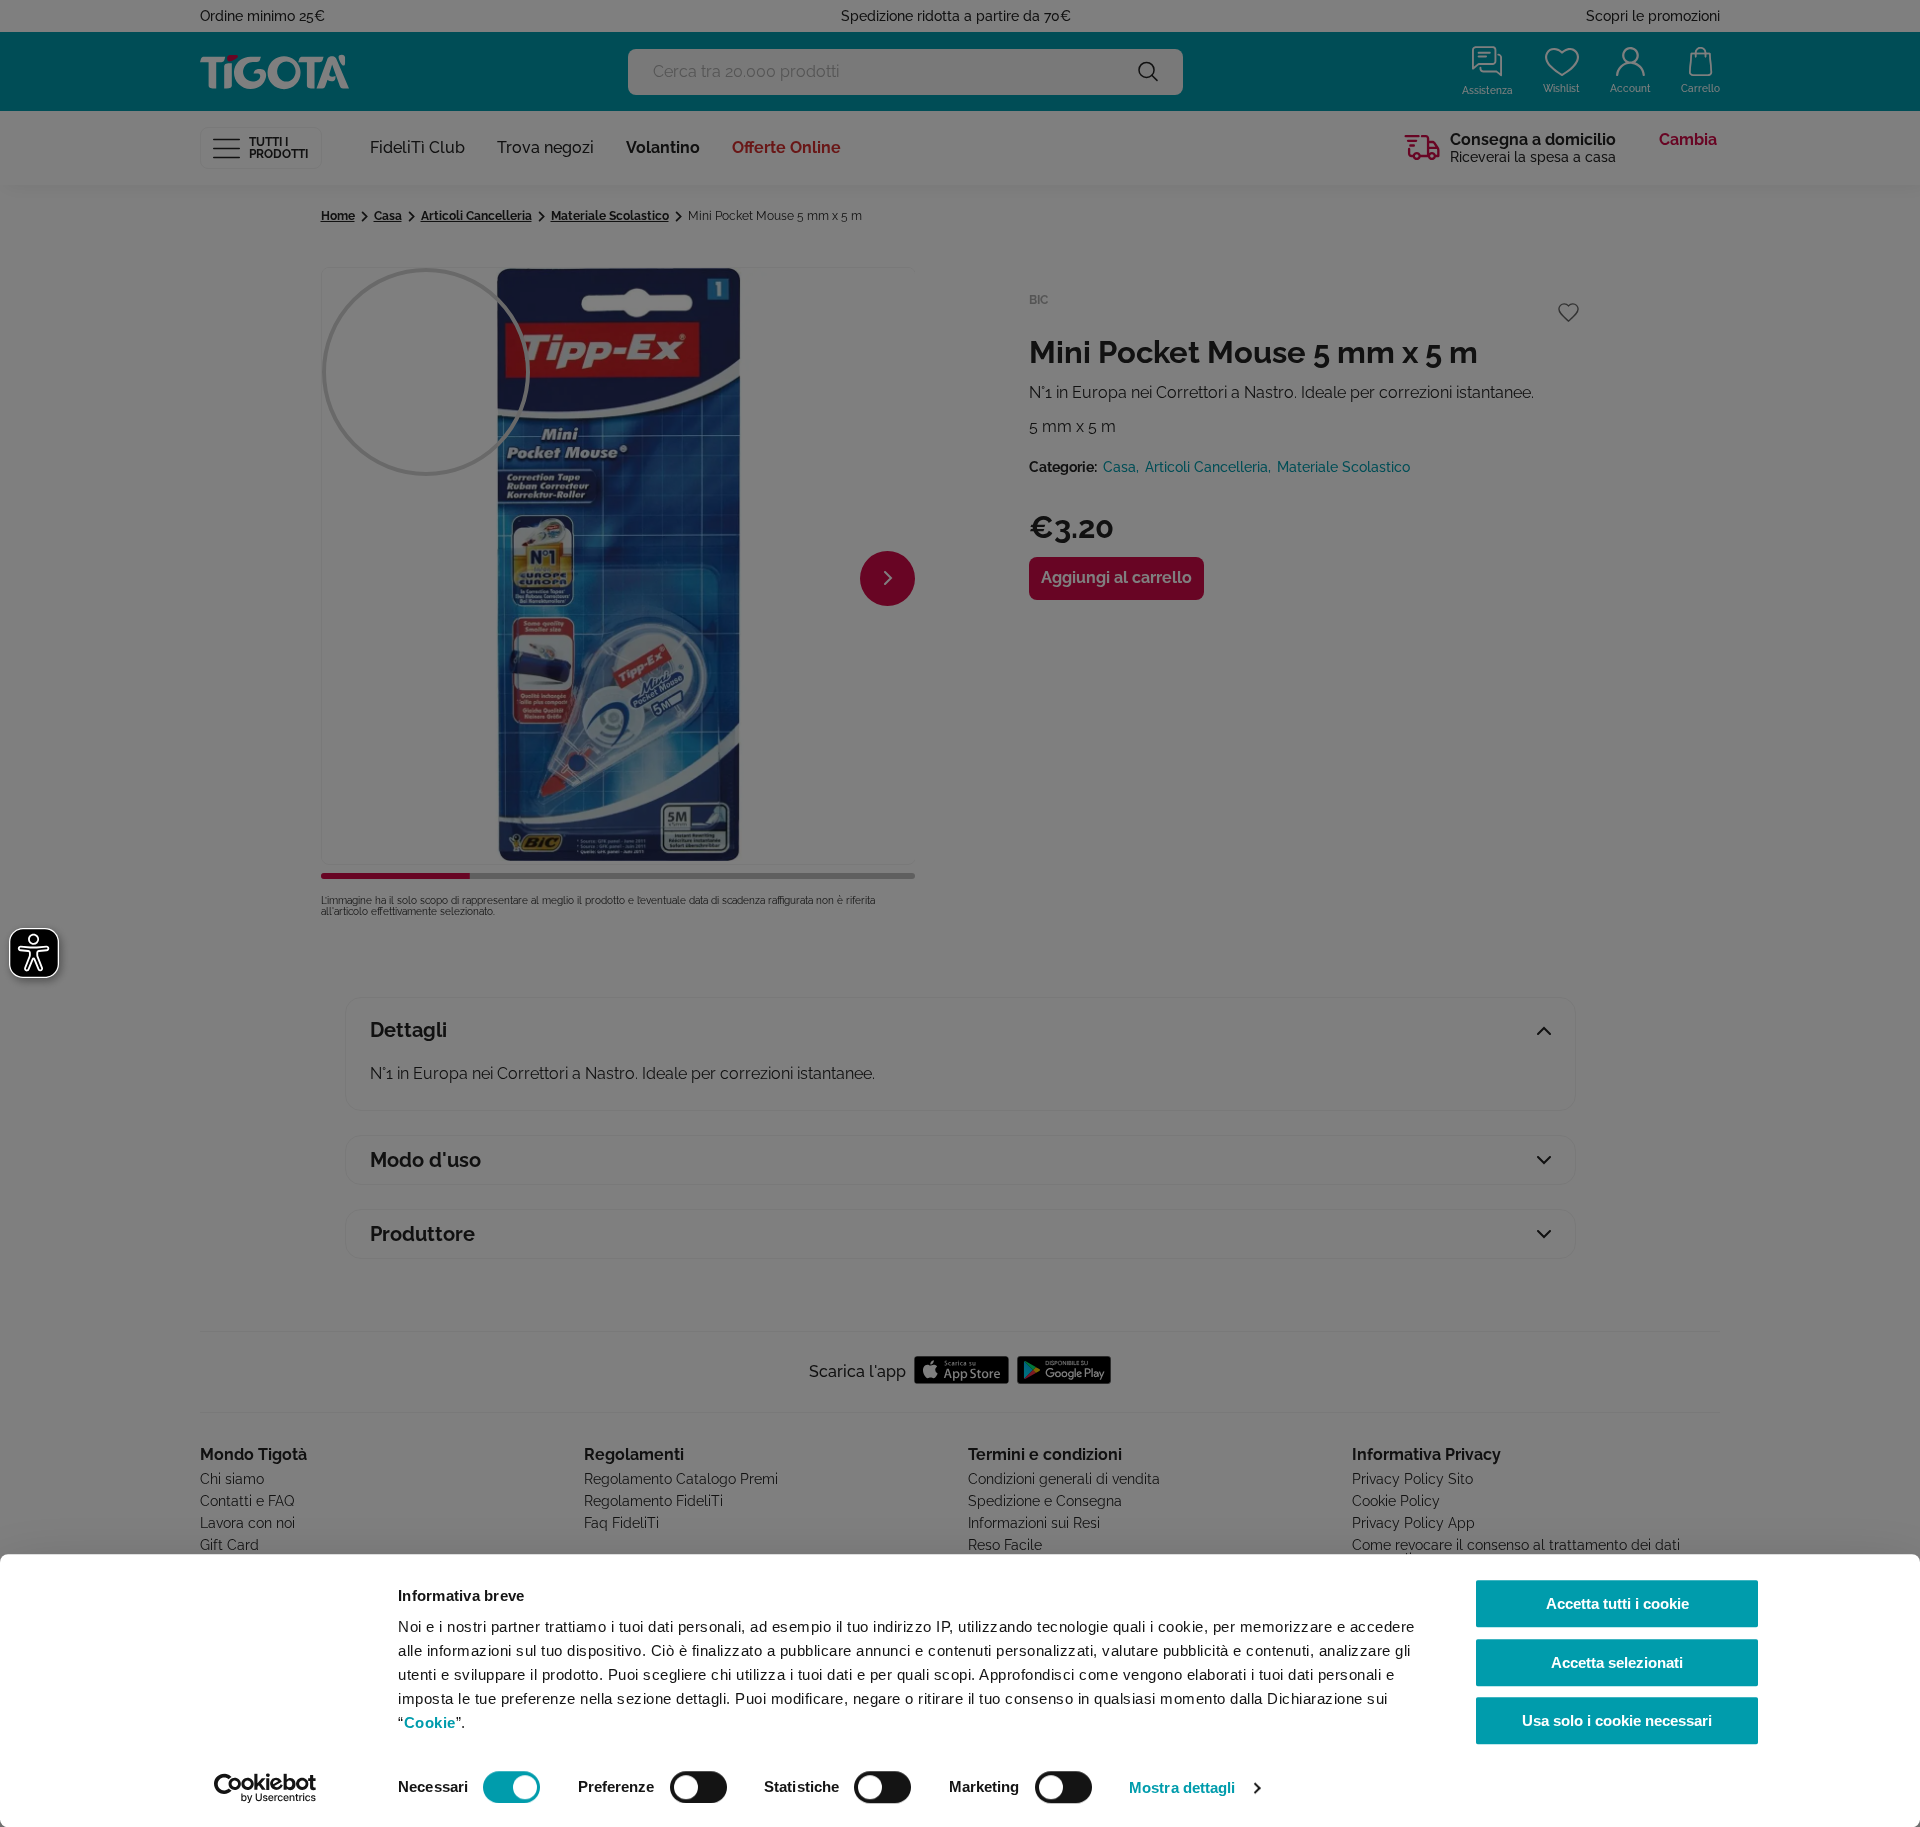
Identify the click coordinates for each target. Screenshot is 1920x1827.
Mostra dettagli (1182, 1787)
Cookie (430, 1722)
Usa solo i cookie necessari (1617, 1720)
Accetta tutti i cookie (1617, 1603)
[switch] (698, 1787)
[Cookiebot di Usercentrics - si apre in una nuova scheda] (265, 1788)
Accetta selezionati (1617, 1662)
